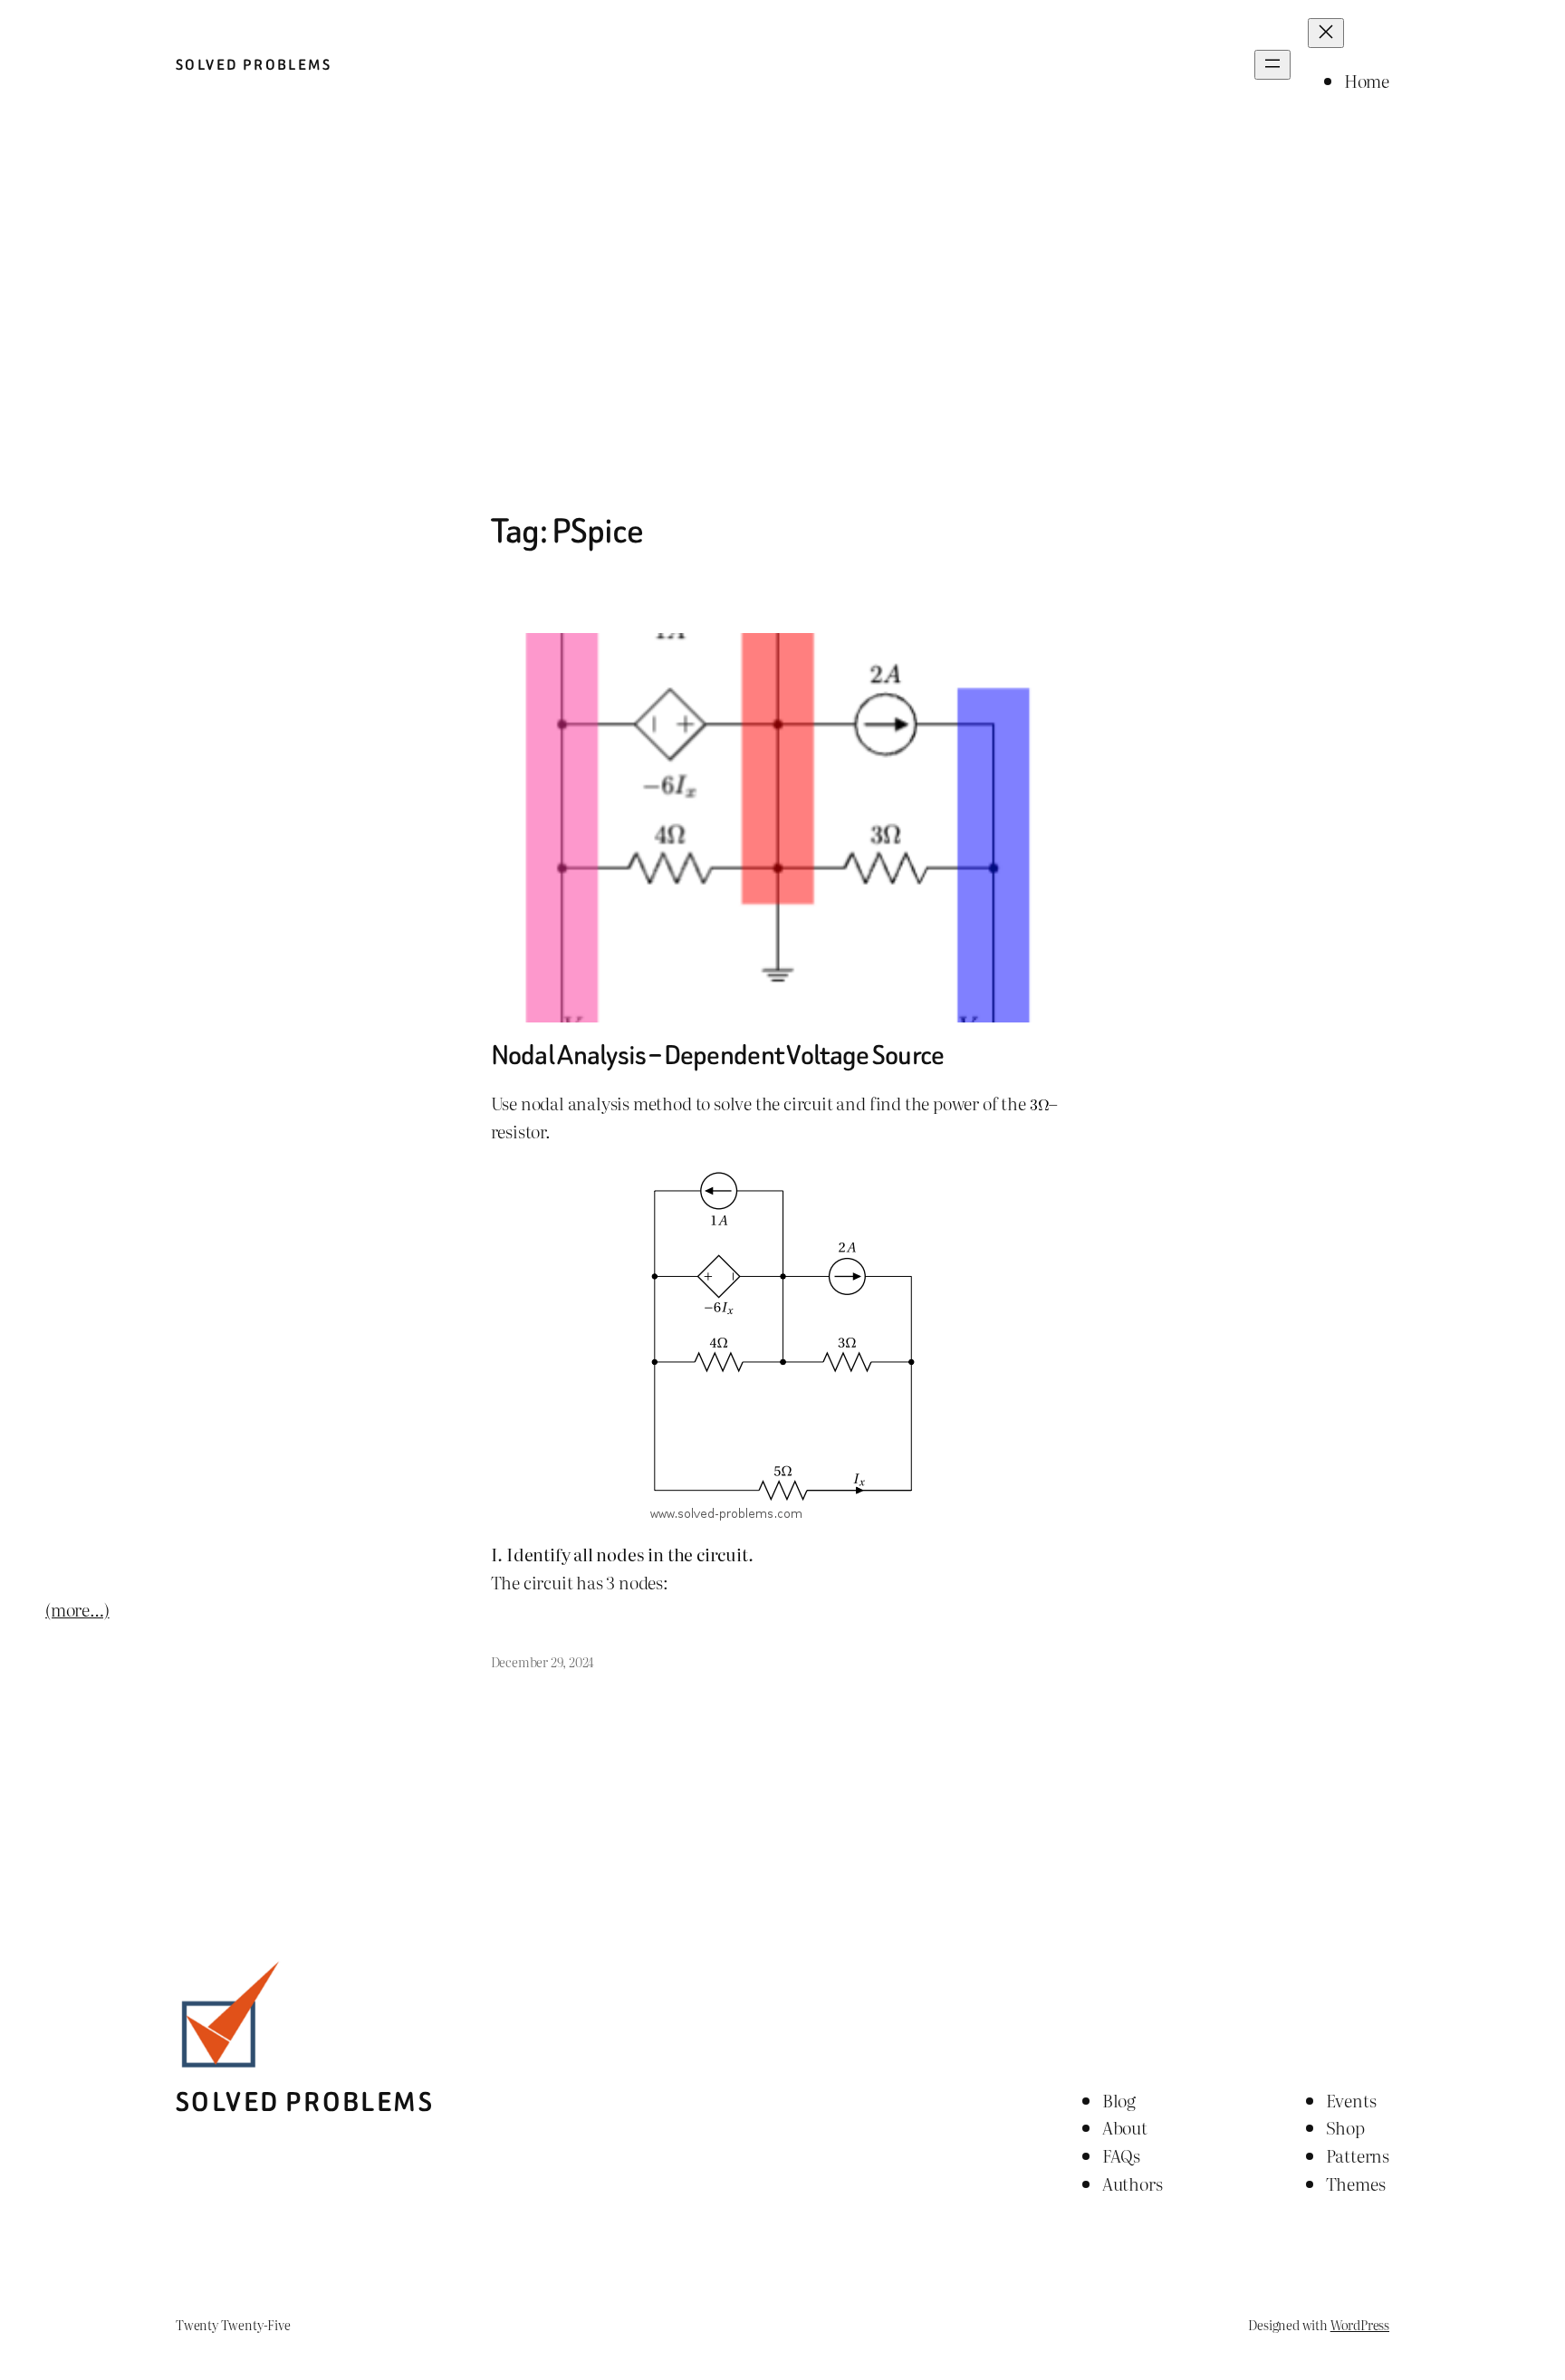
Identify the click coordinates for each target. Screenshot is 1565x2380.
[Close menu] (1326, 33)
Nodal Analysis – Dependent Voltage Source (718, 1056)
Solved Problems (254, 65)
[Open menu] (1272, 65)
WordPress (1360, 2324)
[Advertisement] (782, 321)
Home (1367, 80)
